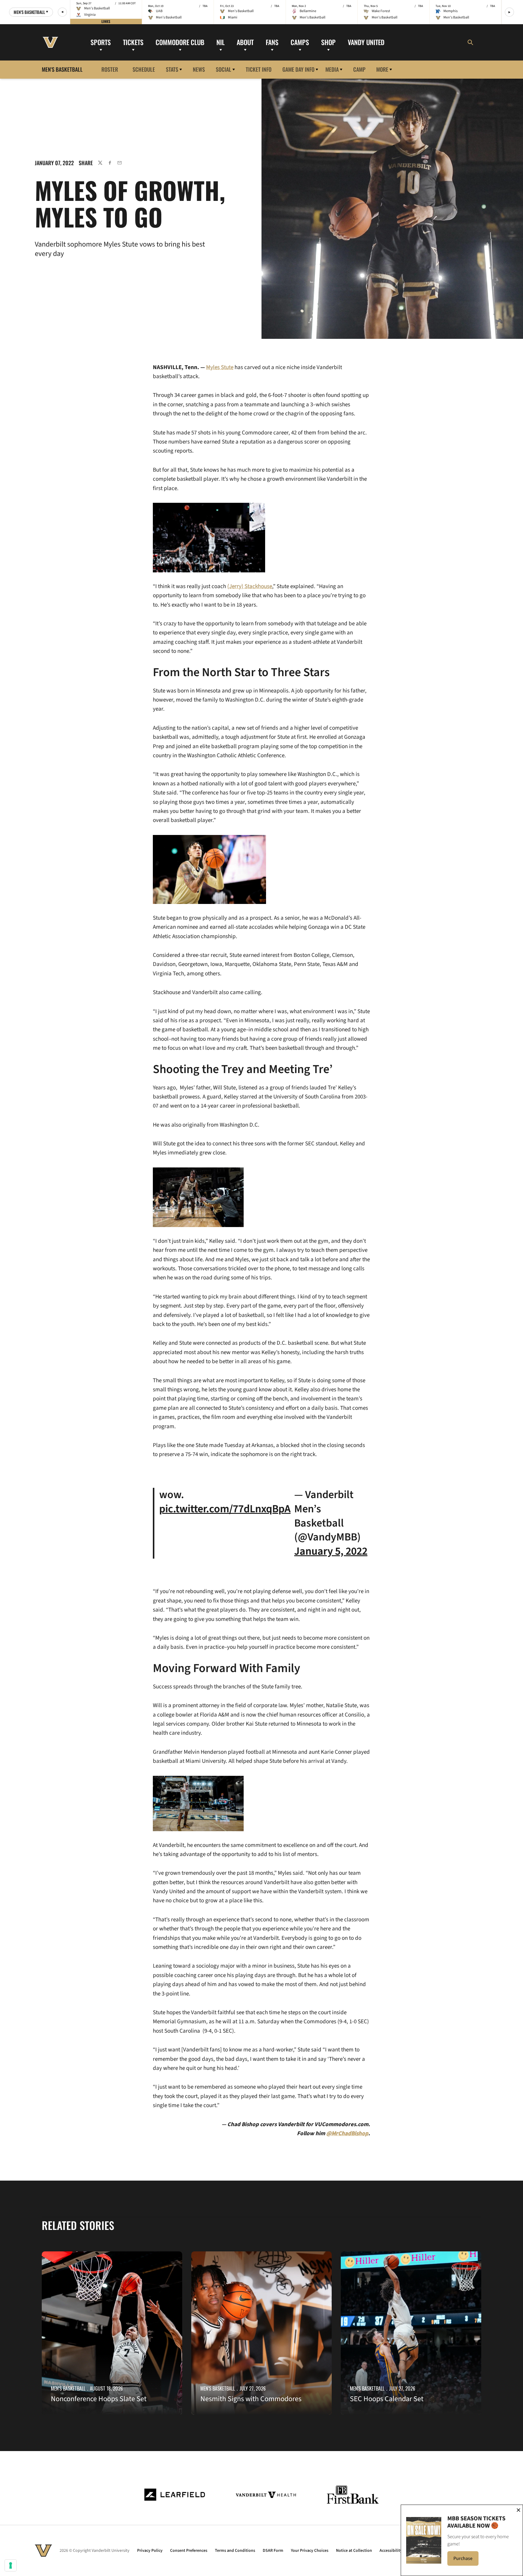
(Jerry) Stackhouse (250, 586)
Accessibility (391, 2551)
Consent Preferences (189, 2551)
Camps (300, 42)
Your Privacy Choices (310, 2551)
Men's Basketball (68, 2388)
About (245, 42)
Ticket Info (259, 69)
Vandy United (366, 42)
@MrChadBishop (347, 2134)
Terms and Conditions (235, 2551)
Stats (172, 69)
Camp (359, 69)
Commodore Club (180, 42)
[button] (62, 12)
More (382, 69)
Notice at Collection (354, 2551)
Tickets (133, 42)
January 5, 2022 (331, 1551)
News (199, 69)
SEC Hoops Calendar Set (387, 2399)
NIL (220, 42)
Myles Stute (220, 367)
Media (332, 69)
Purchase (466, 2560)
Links (106, 21)
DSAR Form (273, 2551)
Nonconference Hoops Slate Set (99, 2399)
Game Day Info (298, 69)
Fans (272, 42)
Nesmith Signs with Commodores (251, 2399)
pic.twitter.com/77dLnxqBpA (225, 1509)
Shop (328, 42)
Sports (101, 42)
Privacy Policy (150, 2551)
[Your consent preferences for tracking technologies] (11, 2565)
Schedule (144, 69)
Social (224, 69)
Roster (110, 69)
